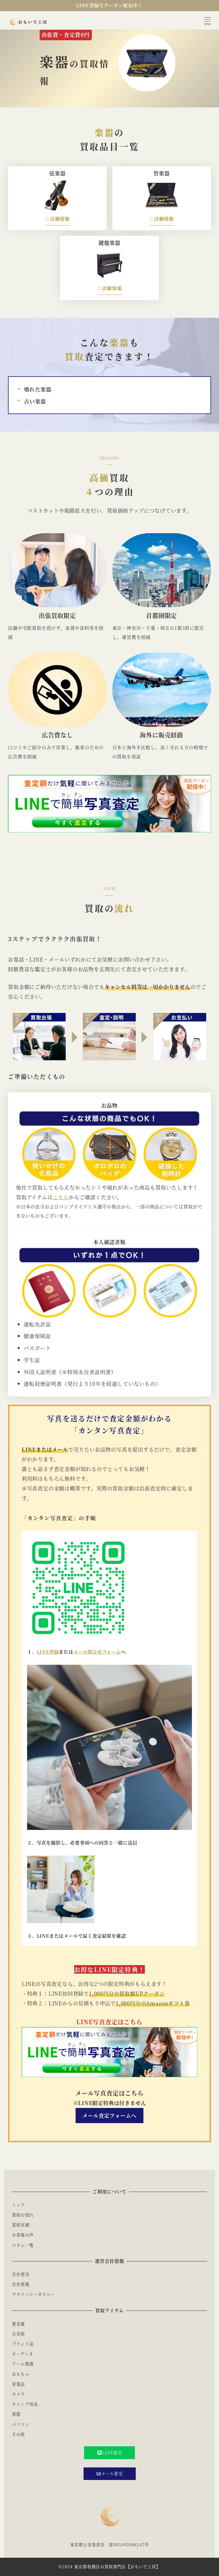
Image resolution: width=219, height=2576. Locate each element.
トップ (18, 2205)
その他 (18, 2434)
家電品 (18, 2384)
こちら (61, 1197)
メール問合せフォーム (97, 1652)
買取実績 (21, 2225)
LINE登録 (48, 1652)
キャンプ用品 (25, 2404)
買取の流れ (23, 2215)
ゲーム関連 (23, 2364)
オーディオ (23, 2354)
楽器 (16, 2414)
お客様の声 (23, 2235)
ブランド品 (23, 2344)
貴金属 (18, 2324)
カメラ (18, 2394)
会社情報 (21, 2284)
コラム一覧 (23, 2245)
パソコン (21, 2424)
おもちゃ (21, 2374)
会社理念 (21, 2274)
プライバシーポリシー (34, 2294)
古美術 (18, 2334)
